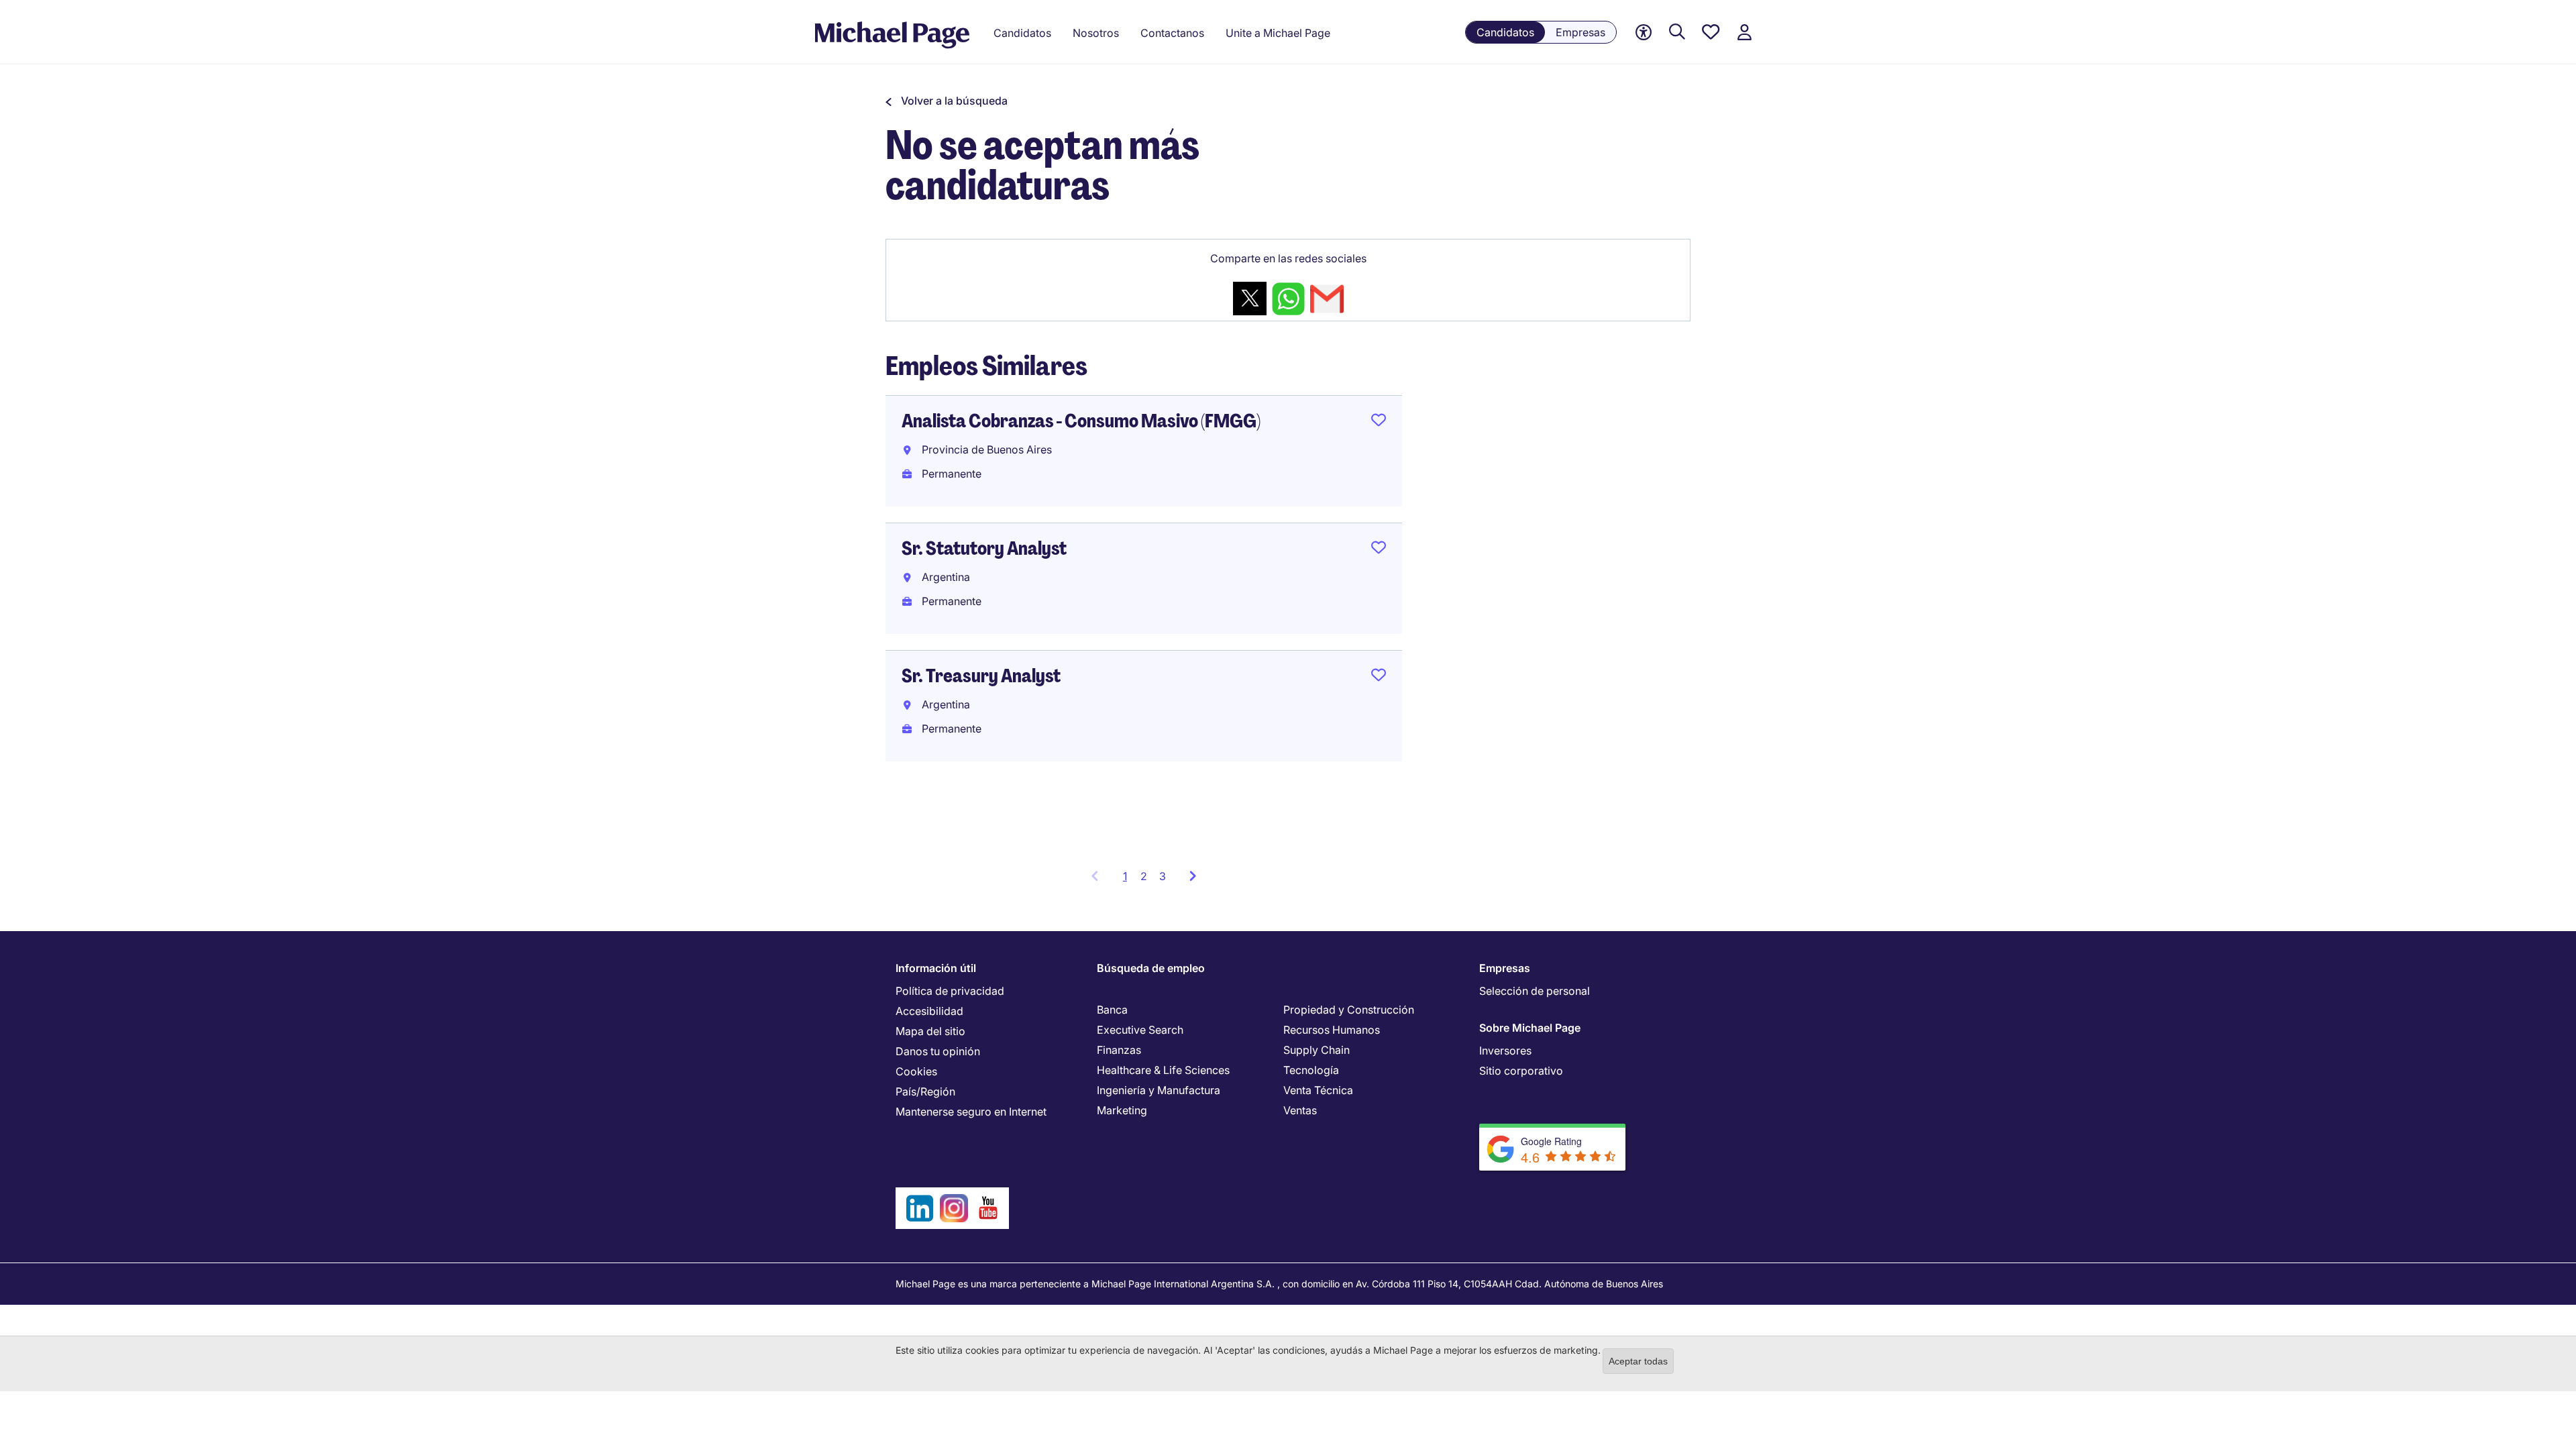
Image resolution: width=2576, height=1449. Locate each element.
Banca (1112, 1010)
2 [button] (1144, 876)
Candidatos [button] (1022, 33)
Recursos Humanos (1332, 1030)
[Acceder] (1744, 33)
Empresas (1580, 32)
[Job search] (1677, 33)
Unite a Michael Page (1278, 33)
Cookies (916, 1071)
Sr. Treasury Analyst (981, 676)
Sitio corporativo (1521, 1071)
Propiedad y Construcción (1349, 1010)
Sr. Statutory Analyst (984, 548)
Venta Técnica (1318, 1090)
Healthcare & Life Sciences (1163, 1070)
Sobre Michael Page (1530, 1028)
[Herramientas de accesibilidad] (1644, 33)
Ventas (1300, 1110)
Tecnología (1311, 1070)
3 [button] (1163, 876)
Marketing (1122, 1110)
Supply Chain (1317, 1050)
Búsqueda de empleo (1151, 968)
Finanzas (1119, 1050)
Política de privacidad (950, 991)
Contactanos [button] (1172, 33)
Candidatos (1505, 32)
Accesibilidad (929, 1011)
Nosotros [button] (1096, 33)
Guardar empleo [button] (1379, 423)
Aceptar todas (1638, 1361)
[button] (947, 101)
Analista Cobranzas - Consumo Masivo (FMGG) (1081, 421)
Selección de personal (1535, 991)
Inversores (1505, 1051)
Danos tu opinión (938, 1051)
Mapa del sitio (930, 1031)
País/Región (925, 1091)
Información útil (936, 968)
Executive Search (1140, 1030)
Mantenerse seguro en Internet (971, 1112)
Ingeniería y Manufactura (1159, 1090)
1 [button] (1129, 880)
